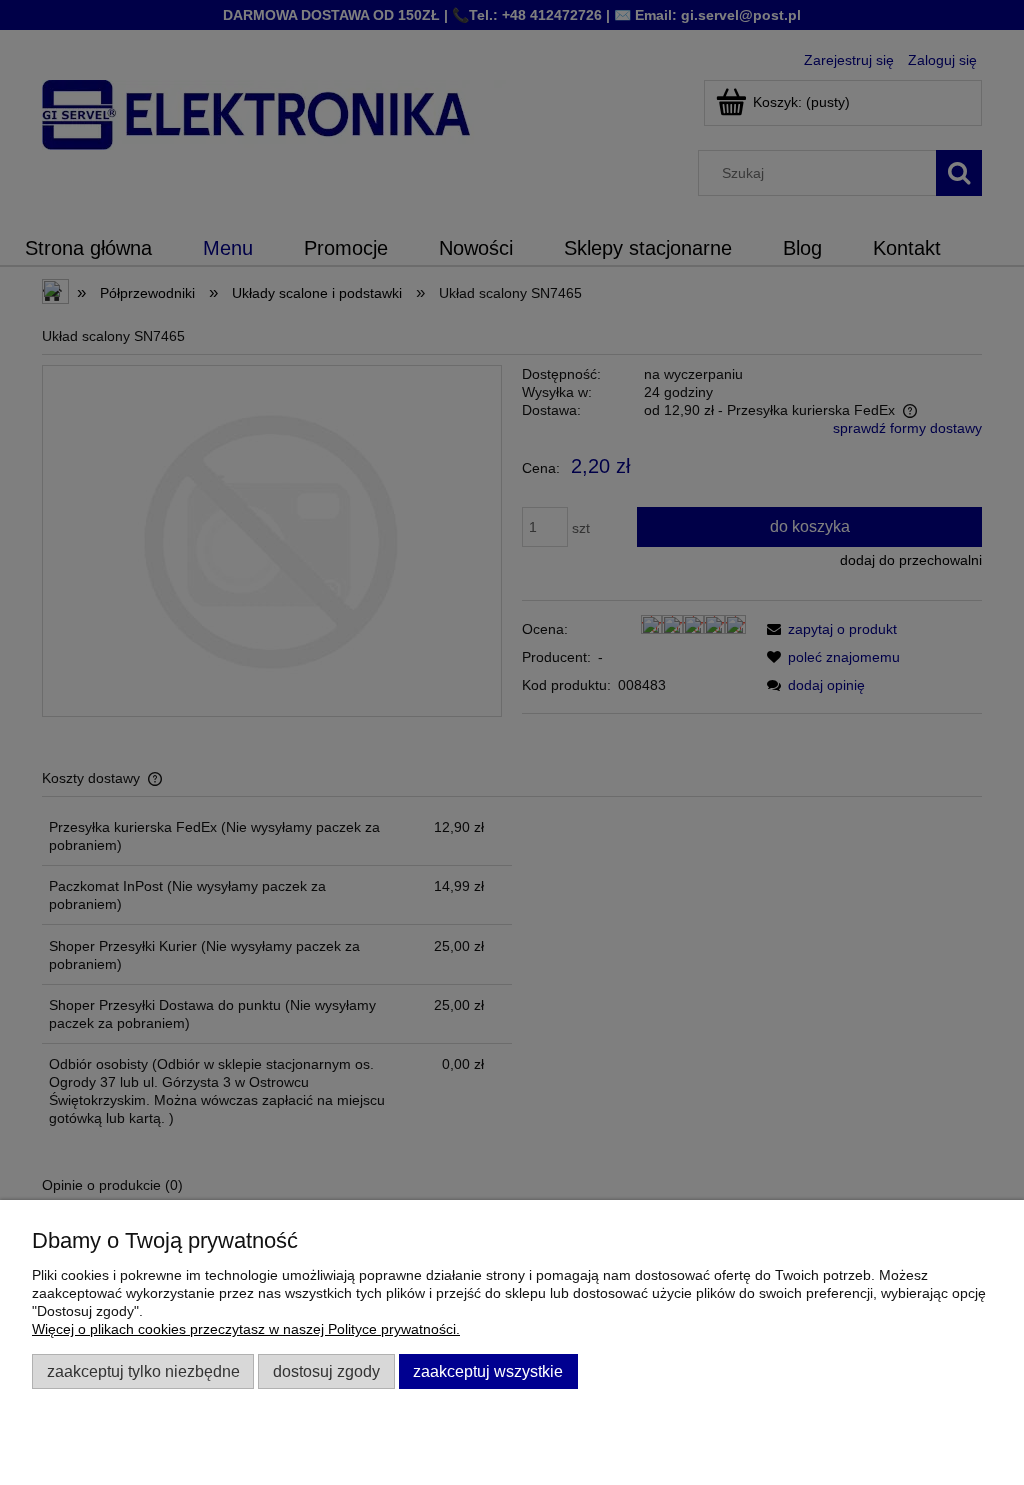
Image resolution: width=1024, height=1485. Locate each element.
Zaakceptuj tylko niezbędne (143, 1371)
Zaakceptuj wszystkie (488, 1371)
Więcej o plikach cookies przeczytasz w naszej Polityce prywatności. (246, 1329)
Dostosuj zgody (326, 1371)
